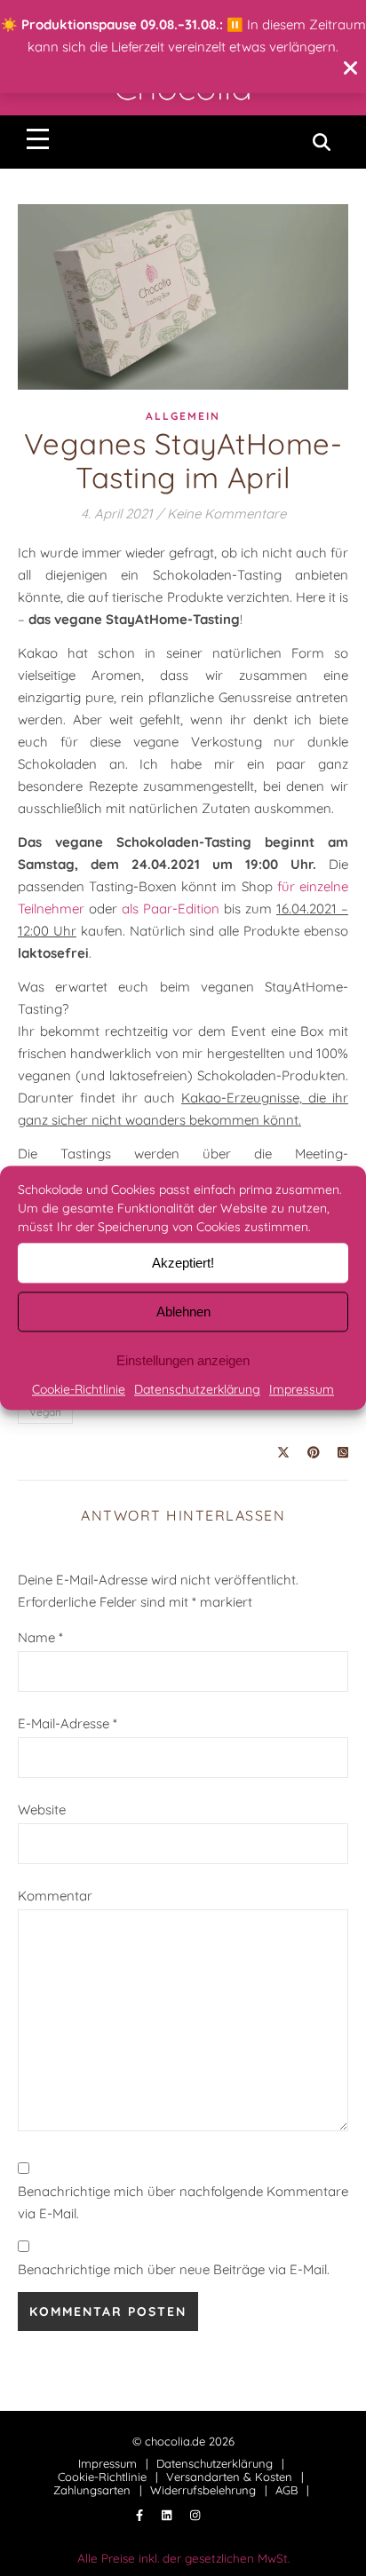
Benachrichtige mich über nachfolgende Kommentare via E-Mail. (183, 2202)
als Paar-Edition (171, 909)
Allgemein (183, 416)
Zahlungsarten (92, 2490)
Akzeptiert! (183, 1263)
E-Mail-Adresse (68, 1723)
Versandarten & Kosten (229, 2477)
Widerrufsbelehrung (203, 2490)
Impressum (302, 1389)
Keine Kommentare (227, 514)
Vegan (45, 1412)
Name (40, 1637)
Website (42, 1810)
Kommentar (55, 1896)
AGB (286, 2490)
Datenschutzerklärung (197, 1389)
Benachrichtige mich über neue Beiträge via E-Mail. (174, 2269)
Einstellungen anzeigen (183, 1360)
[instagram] (195, 2516)
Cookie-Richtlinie (79, 1389)
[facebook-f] (141, 2516)
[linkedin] (168, 2516)
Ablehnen (183, 1312)
